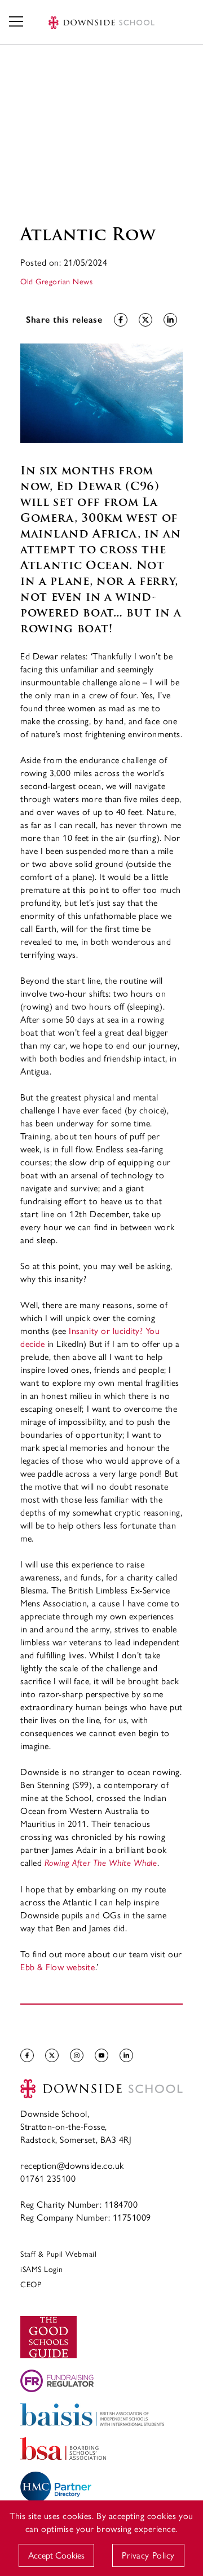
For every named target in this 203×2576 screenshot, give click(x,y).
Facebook (27, 2055)
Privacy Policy (148, 2555)
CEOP (31, 2284)
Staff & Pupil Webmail (58, 2253)
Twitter (52, 2055)
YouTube (101, 2055)
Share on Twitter (145, 320)
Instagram (77, 2055)
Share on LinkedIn (170, 320)
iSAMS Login (42, 2269)
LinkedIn (126, 2055)
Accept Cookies (56, 2555)
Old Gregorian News (57, 281)
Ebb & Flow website (58, 1967)
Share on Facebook (121, 320)
